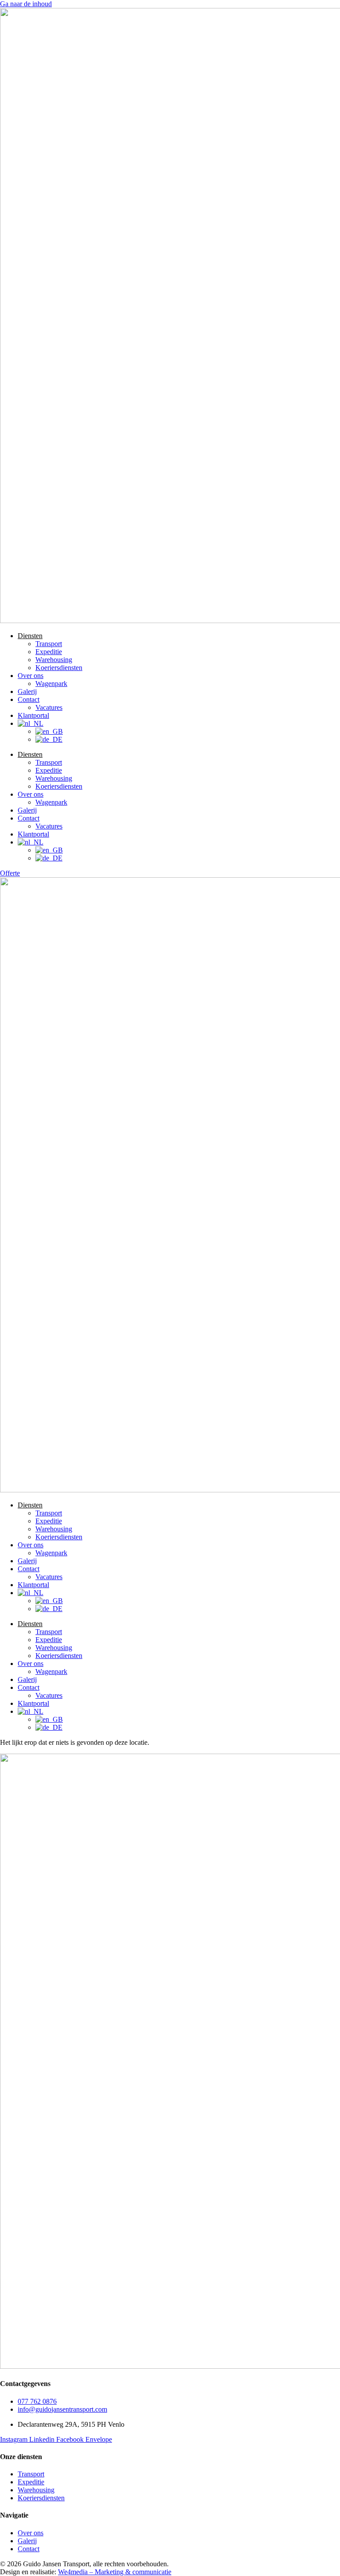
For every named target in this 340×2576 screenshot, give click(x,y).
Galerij (27, 691)
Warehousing (54, 660)
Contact (29, 699)
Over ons (31, 676)
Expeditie (49, 652)
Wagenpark (51, 684)
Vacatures (49, 707)
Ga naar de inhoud (26, 4)
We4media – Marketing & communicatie (115, 2572)
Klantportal (33, 715)
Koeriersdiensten (59, 668)
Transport (49, 644)
